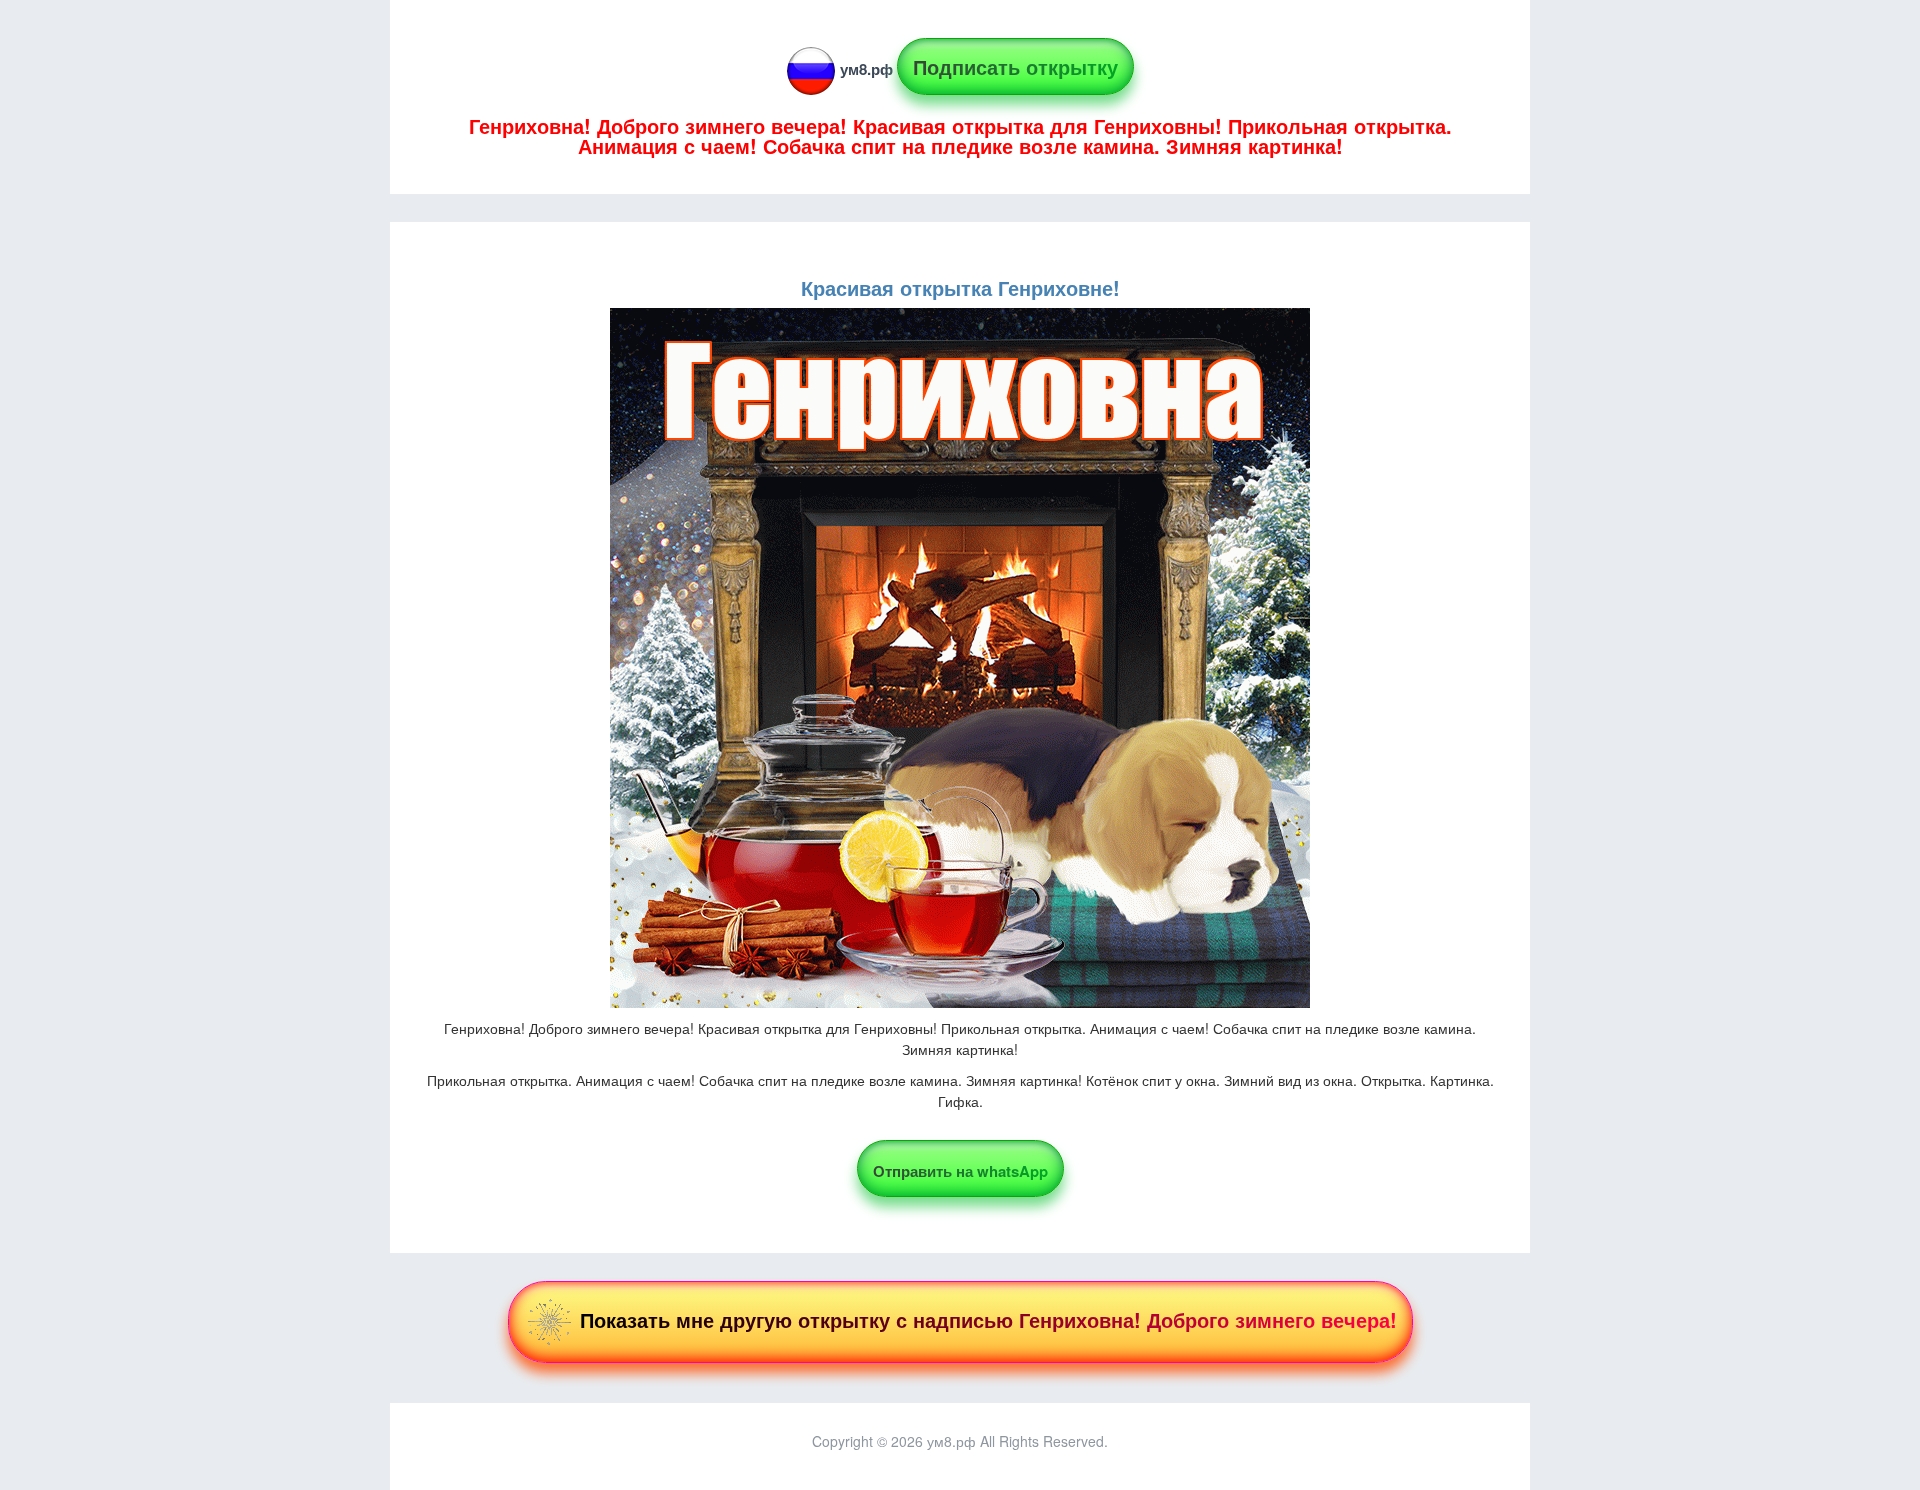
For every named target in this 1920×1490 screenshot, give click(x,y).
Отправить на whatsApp (960, 1171)
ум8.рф (866, 69)
